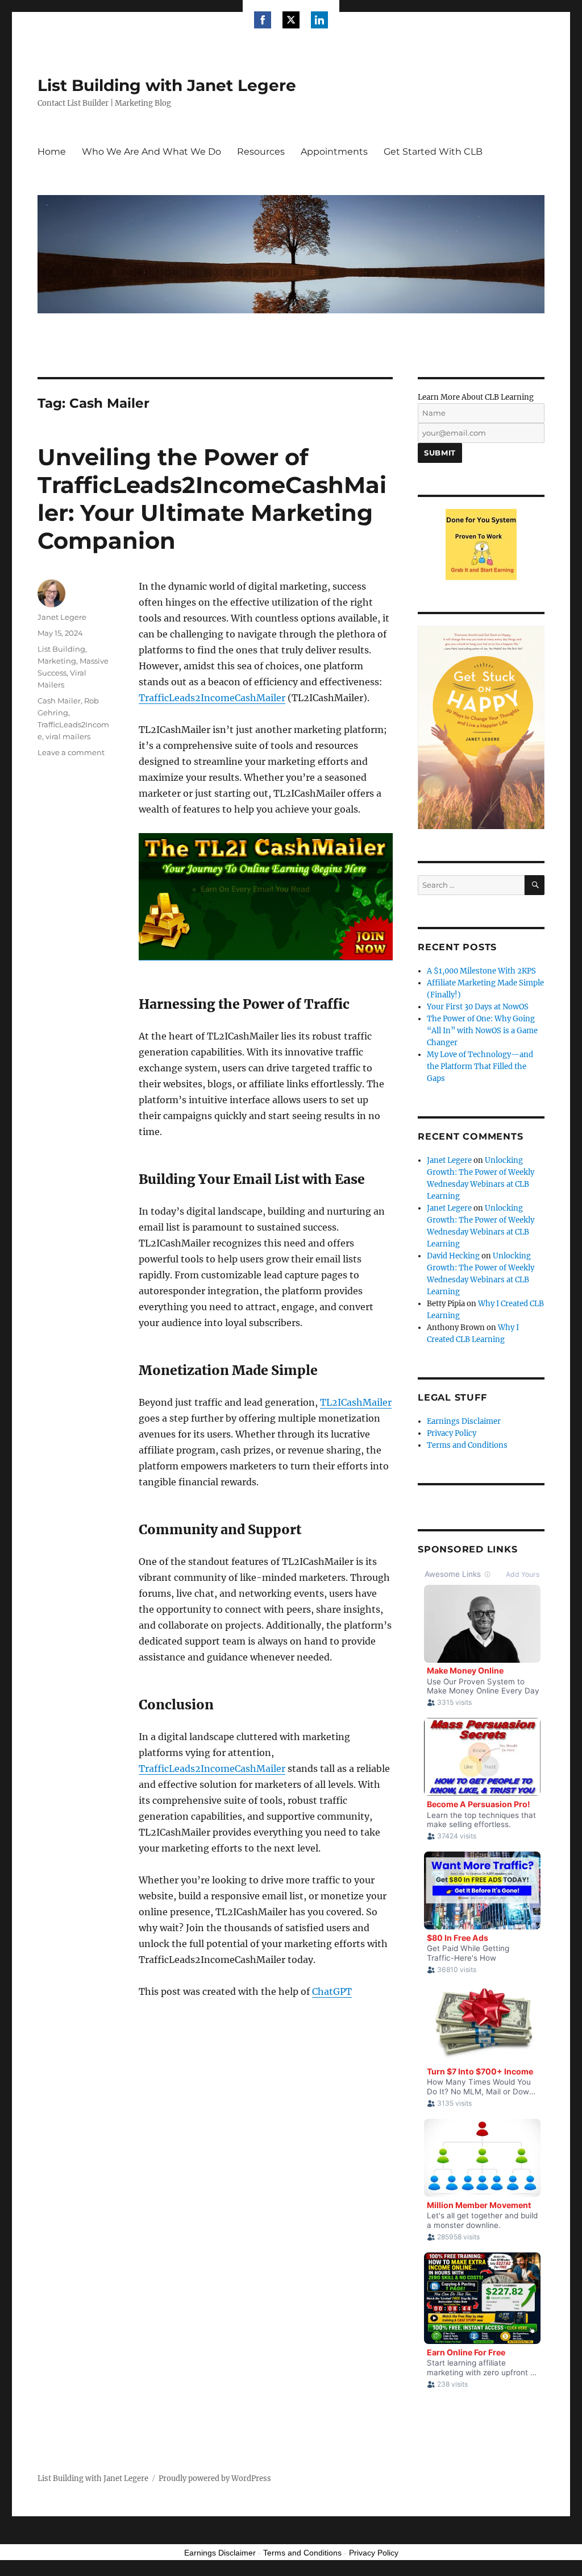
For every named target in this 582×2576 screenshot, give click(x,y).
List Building (61, 649)
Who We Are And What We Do (151, 152)
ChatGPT (332, 1991)
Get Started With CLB (433, 152)
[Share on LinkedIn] (319, 20)
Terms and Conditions (467, 1445)
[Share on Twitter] (291, 20)
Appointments (334, 152)
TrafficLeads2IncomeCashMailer (212, 698)
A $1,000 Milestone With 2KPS (481, 971)
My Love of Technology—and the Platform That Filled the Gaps (480, 1067)
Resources (261, 152)
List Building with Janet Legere (167, 85)
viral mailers (68, 736)
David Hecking (453, 1256)
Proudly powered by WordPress (215, 2478)
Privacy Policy (452, 1433)
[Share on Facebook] (263, 20)
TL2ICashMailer (356, 1402)
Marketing (57, 661)
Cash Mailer (59, 701)
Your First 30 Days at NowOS (478, 1007)
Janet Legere (62, 617)
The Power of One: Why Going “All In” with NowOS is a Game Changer (482, 1031)
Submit (440, 453)
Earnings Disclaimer (464, 1421)
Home (52, 152)
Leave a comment (71, 752)
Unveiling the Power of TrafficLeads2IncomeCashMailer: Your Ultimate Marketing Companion (212, 499)
